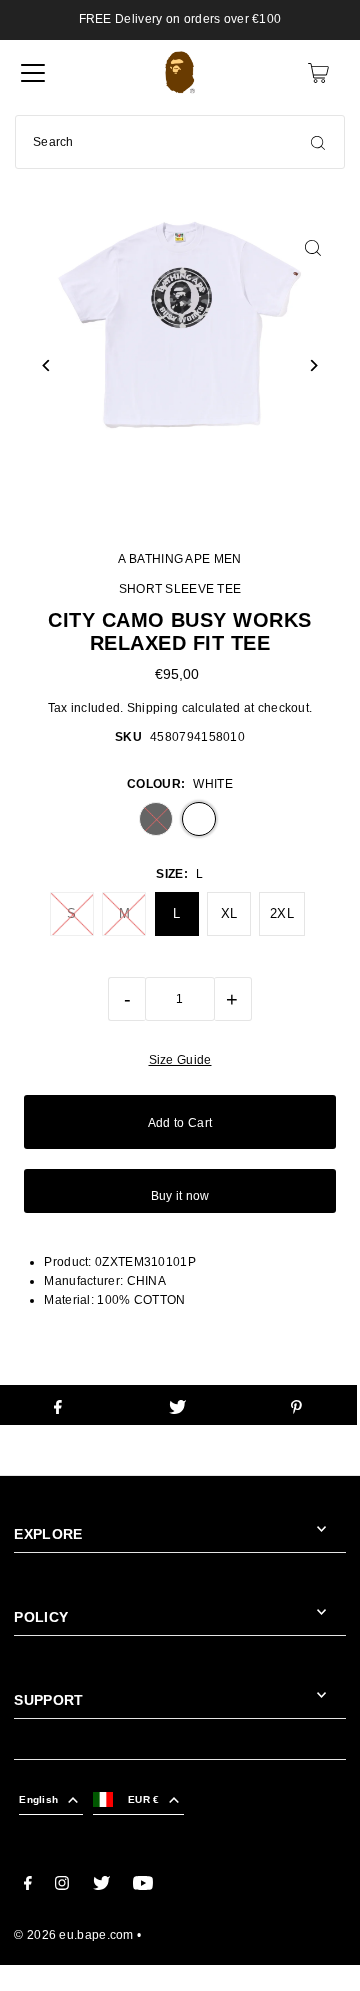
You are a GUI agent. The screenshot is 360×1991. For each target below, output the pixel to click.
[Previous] (46, 365)
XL (229, 913)
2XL (282, 913)
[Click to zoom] (313, 247)
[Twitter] (101, 1886)
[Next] (313, 365)
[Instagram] (62, 1886)
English (38, 1799)
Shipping (152, 708)
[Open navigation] (33, 73)
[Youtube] (143, 1886)
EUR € (143, 1799)
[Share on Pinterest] (297, 1405)
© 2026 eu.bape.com (73, 1935)
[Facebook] (28, 1886)
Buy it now (180, 1196)
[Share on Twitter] (177, 1405)
